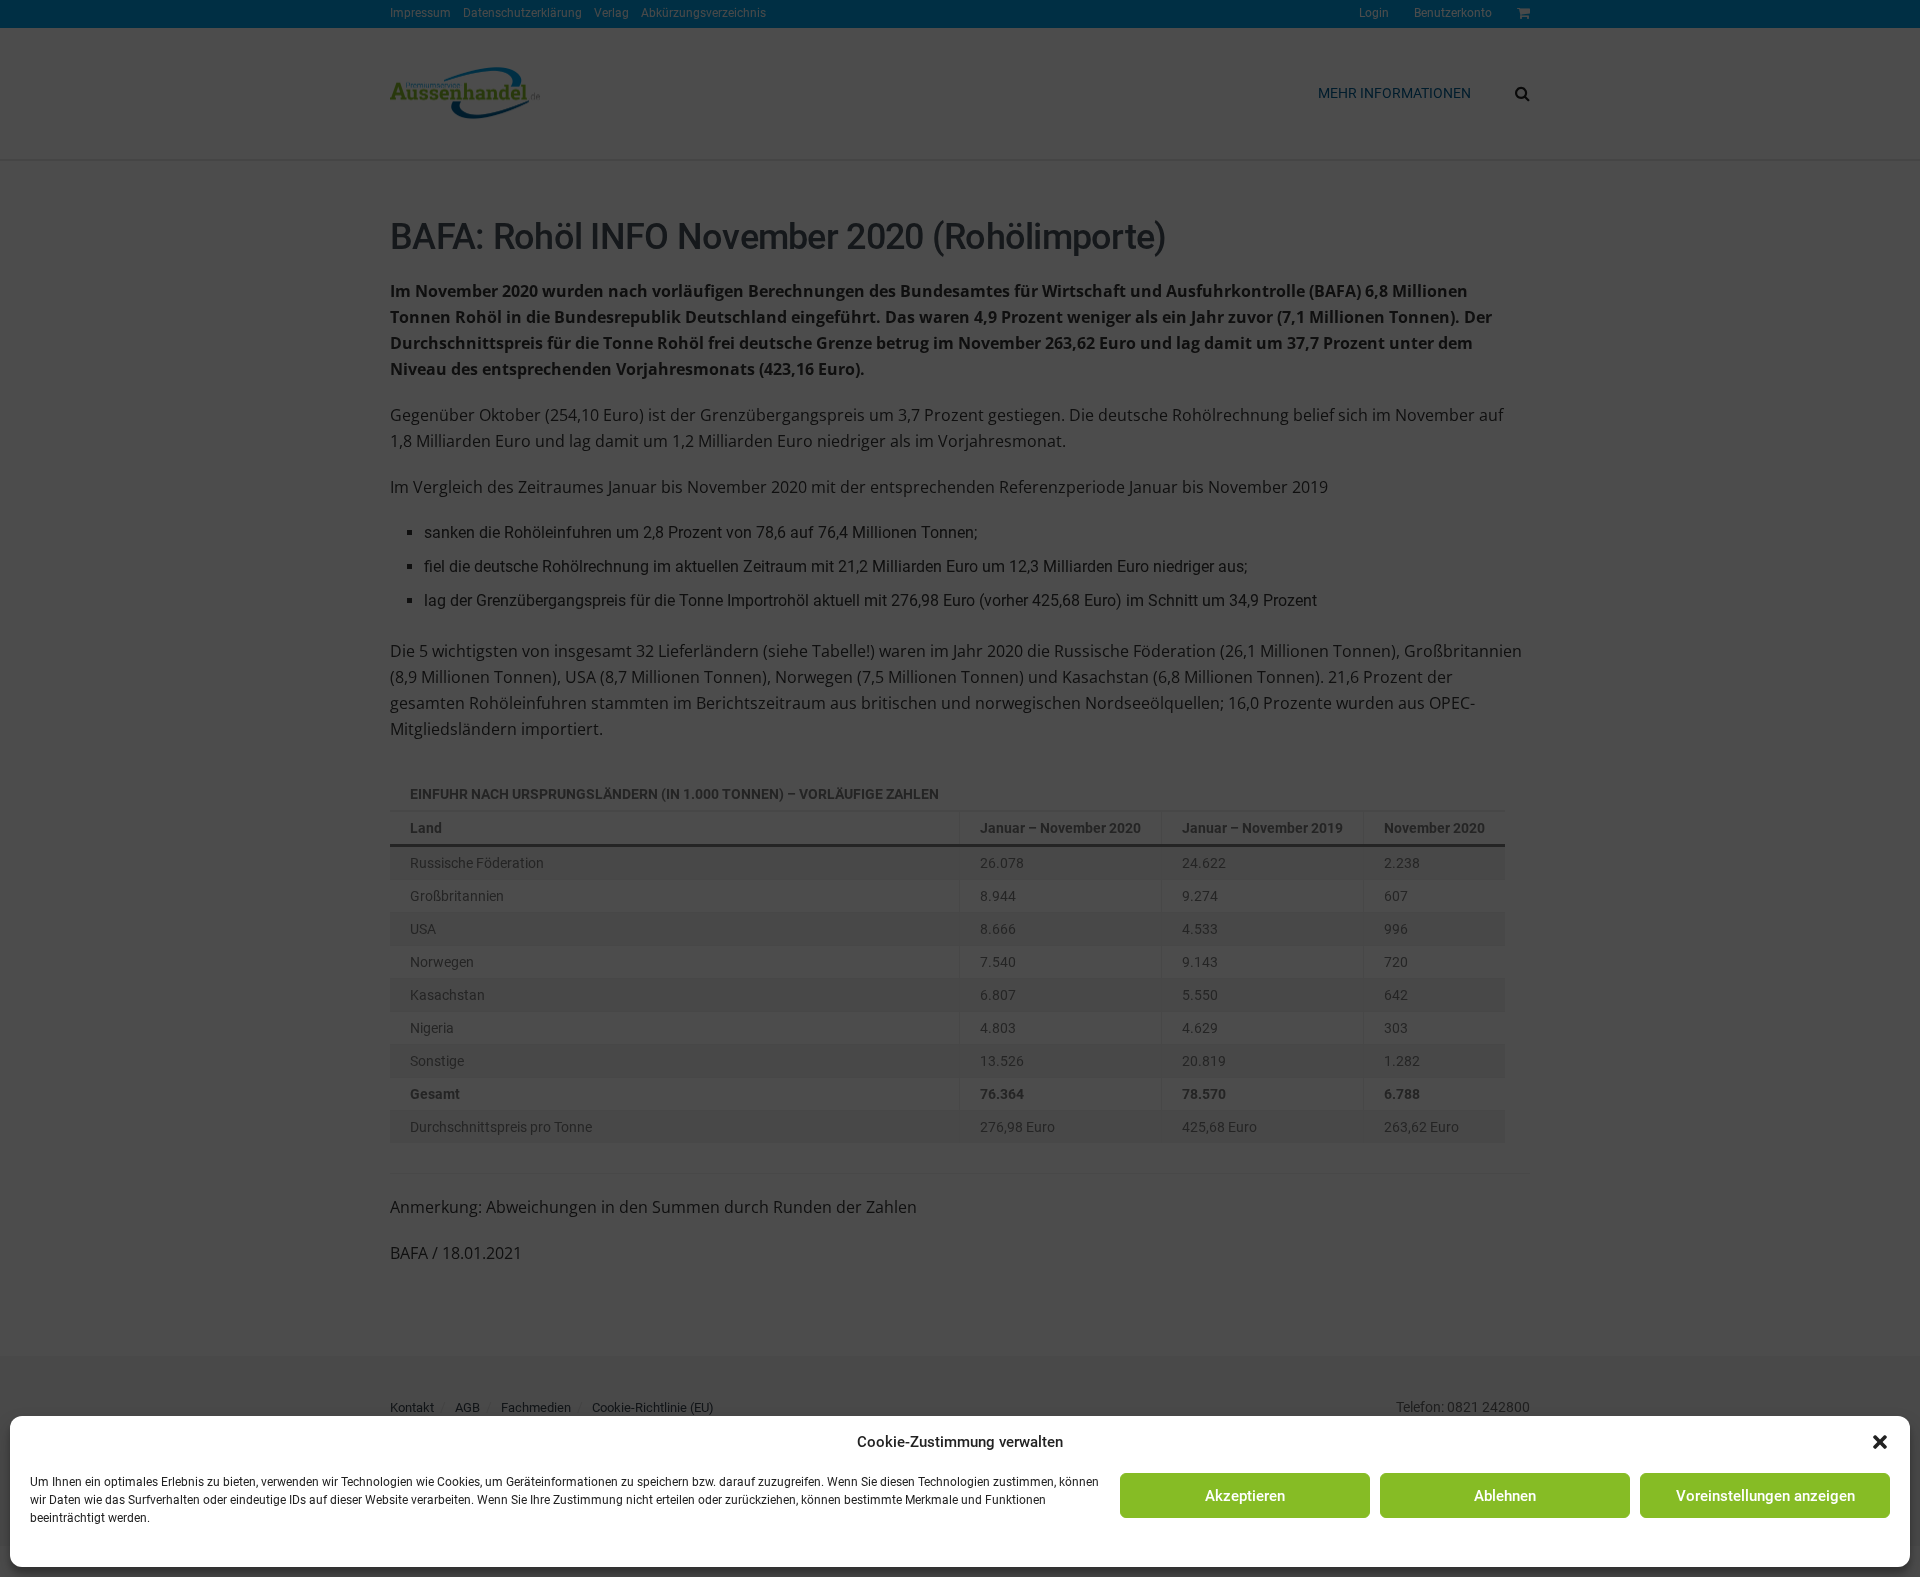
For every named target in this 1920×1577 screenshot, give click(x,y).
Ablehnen (1505, 1496)
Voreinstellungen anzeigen (1765, 1496)
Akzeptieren (1245, 1496)
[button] (1880, 1442)
